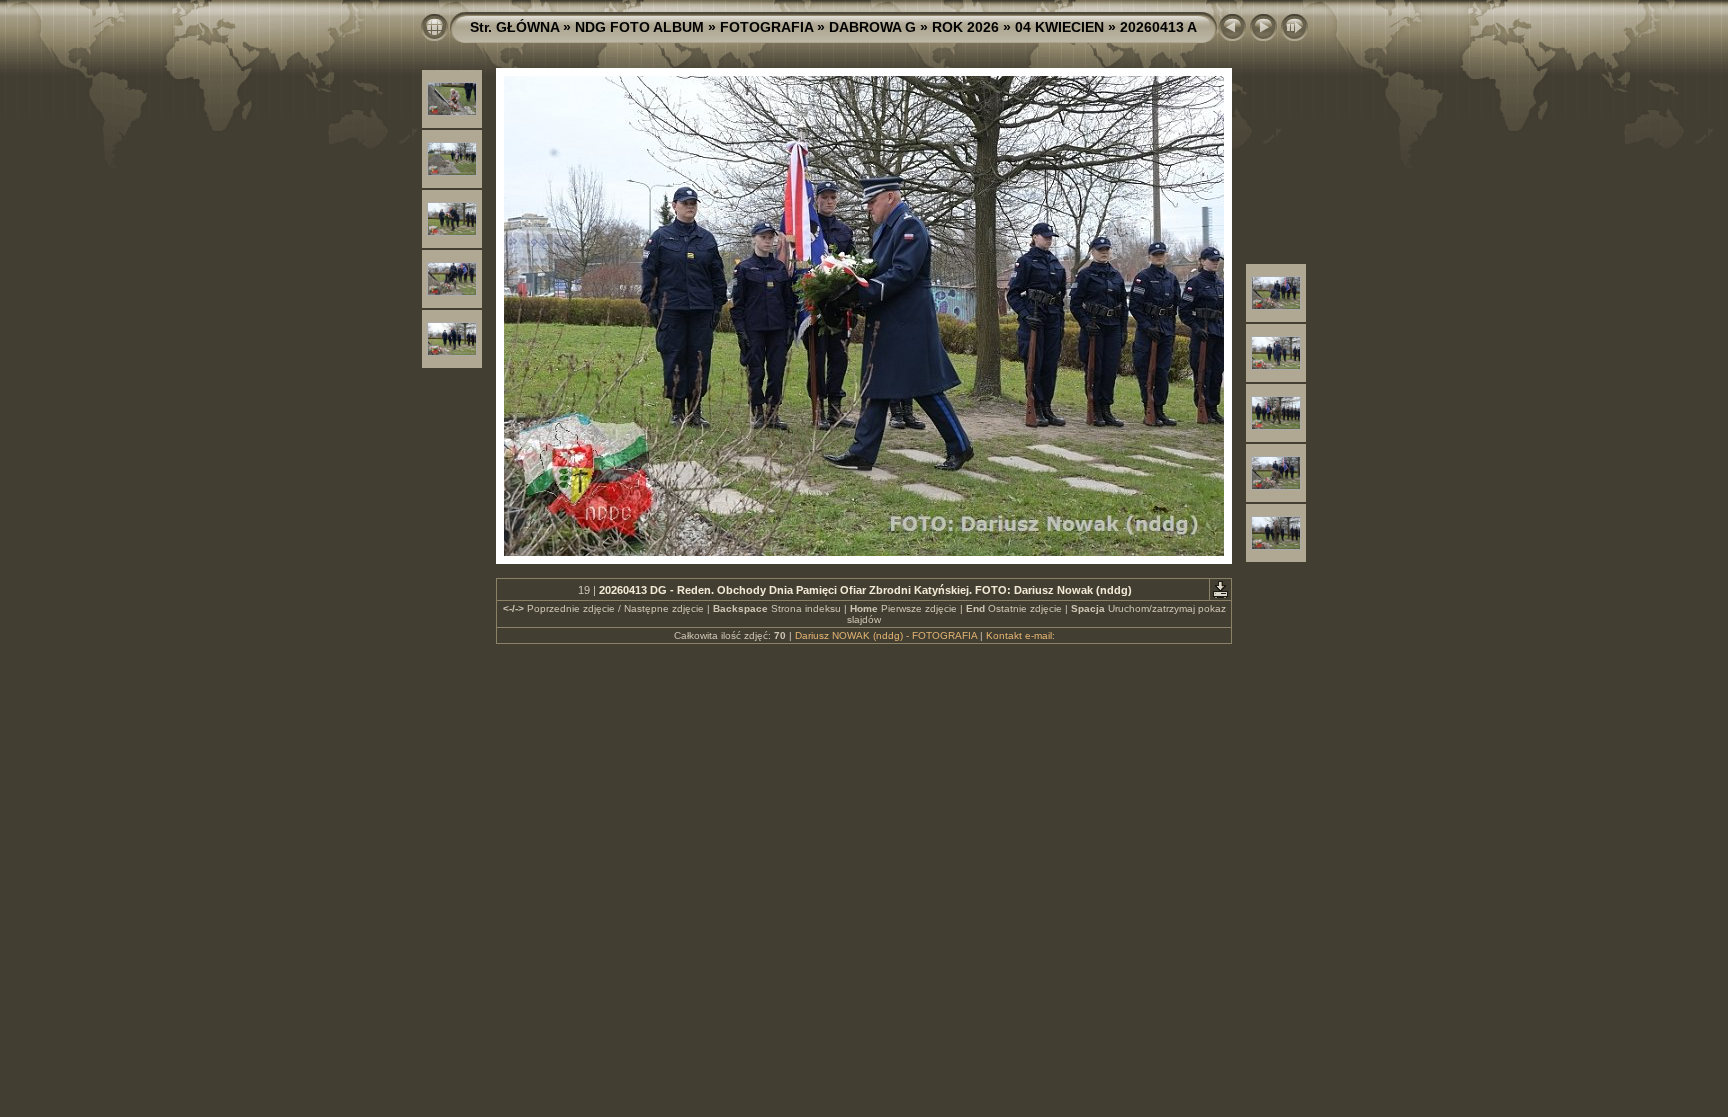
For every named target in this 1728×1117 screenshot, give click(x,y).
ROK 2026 (965, 27)
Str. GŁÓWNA (514, 27)
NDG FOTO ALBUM (639, 27)
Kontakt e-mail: (1020, 635)
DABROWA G (872, 27)
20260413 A (1158, 27)
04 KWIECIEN (1059, 27)
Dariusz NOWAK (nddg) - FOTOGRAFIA (886, 635)
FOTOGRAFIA (766, 27)
